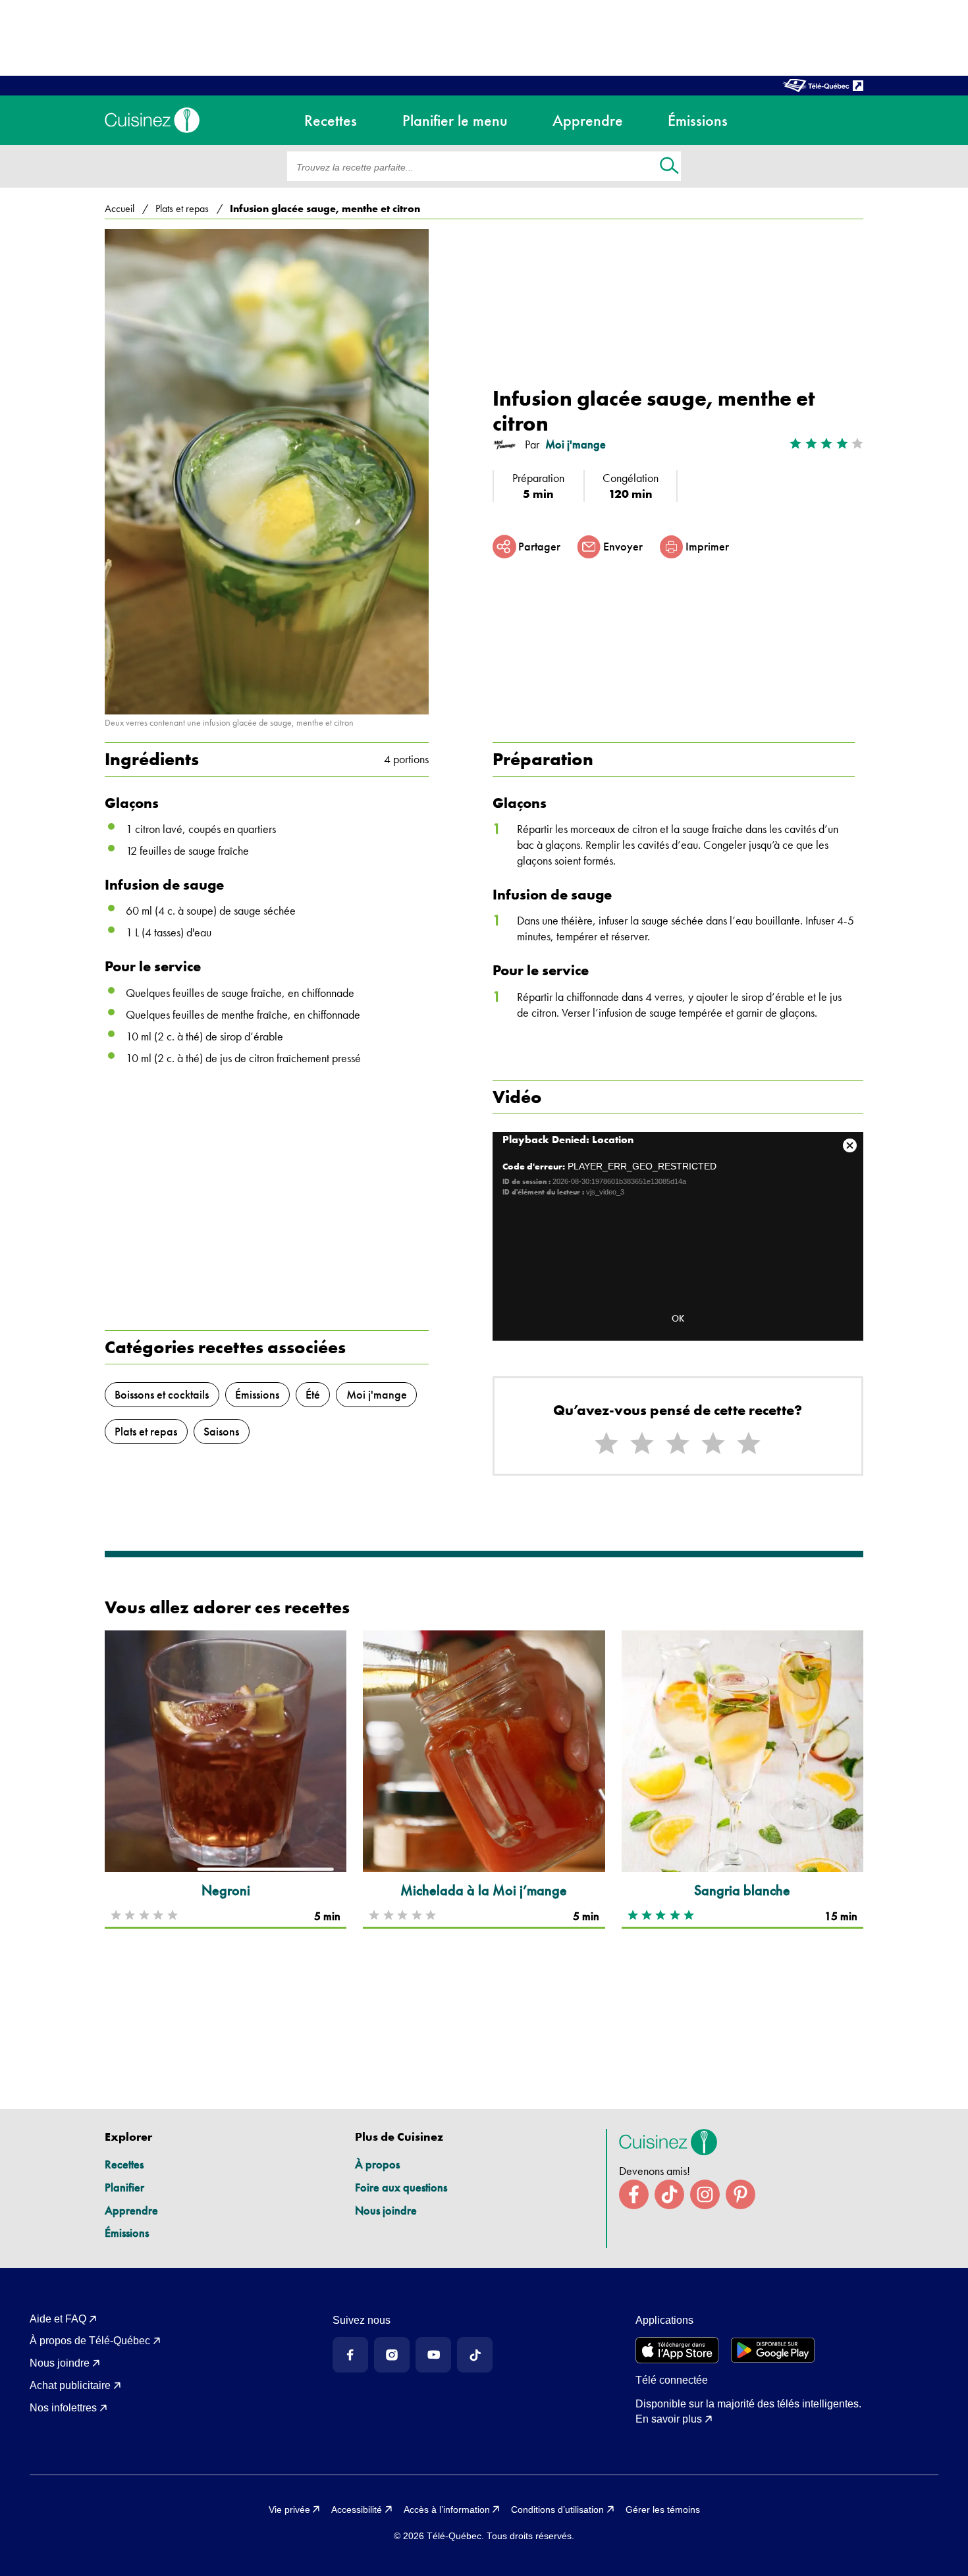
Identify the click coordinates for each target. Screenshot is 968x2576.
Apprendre (131, 2210)
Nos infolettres (63, 2408)
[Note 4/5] (713, 1444)
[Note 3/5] (678, 1444)
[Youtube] (433, 2355)
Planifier (124, 2187)
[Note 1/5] (606, 1444)
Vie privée (289, 2509)
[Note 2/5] (642, 1444)
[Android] (773, 2350)
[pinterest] (740, 2194)
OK (678, 1318)
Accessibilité (357, 2509)
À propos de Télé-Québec (90, 2341)
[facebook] (634, 2194)
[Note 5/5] (749, 1444)
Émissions (127, 2233)
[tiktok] (669, 2194)
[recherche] (669, 167)
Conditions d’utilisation (557, 2509)
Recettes (124, 2164)
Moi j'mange (576, 444)
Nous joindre (386, 2210)
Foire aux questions (401, 2187)
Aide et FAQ (58, 2319)
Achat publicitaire (70, 2385)
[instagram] (705, 2194)
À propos (377, 2164)
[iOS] (677, 2350)
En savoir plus (669, 2419)
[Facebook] (350, 2355)
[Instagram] (392, 2355)
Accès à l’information (447, 2509)
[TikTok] (475, 2355)
